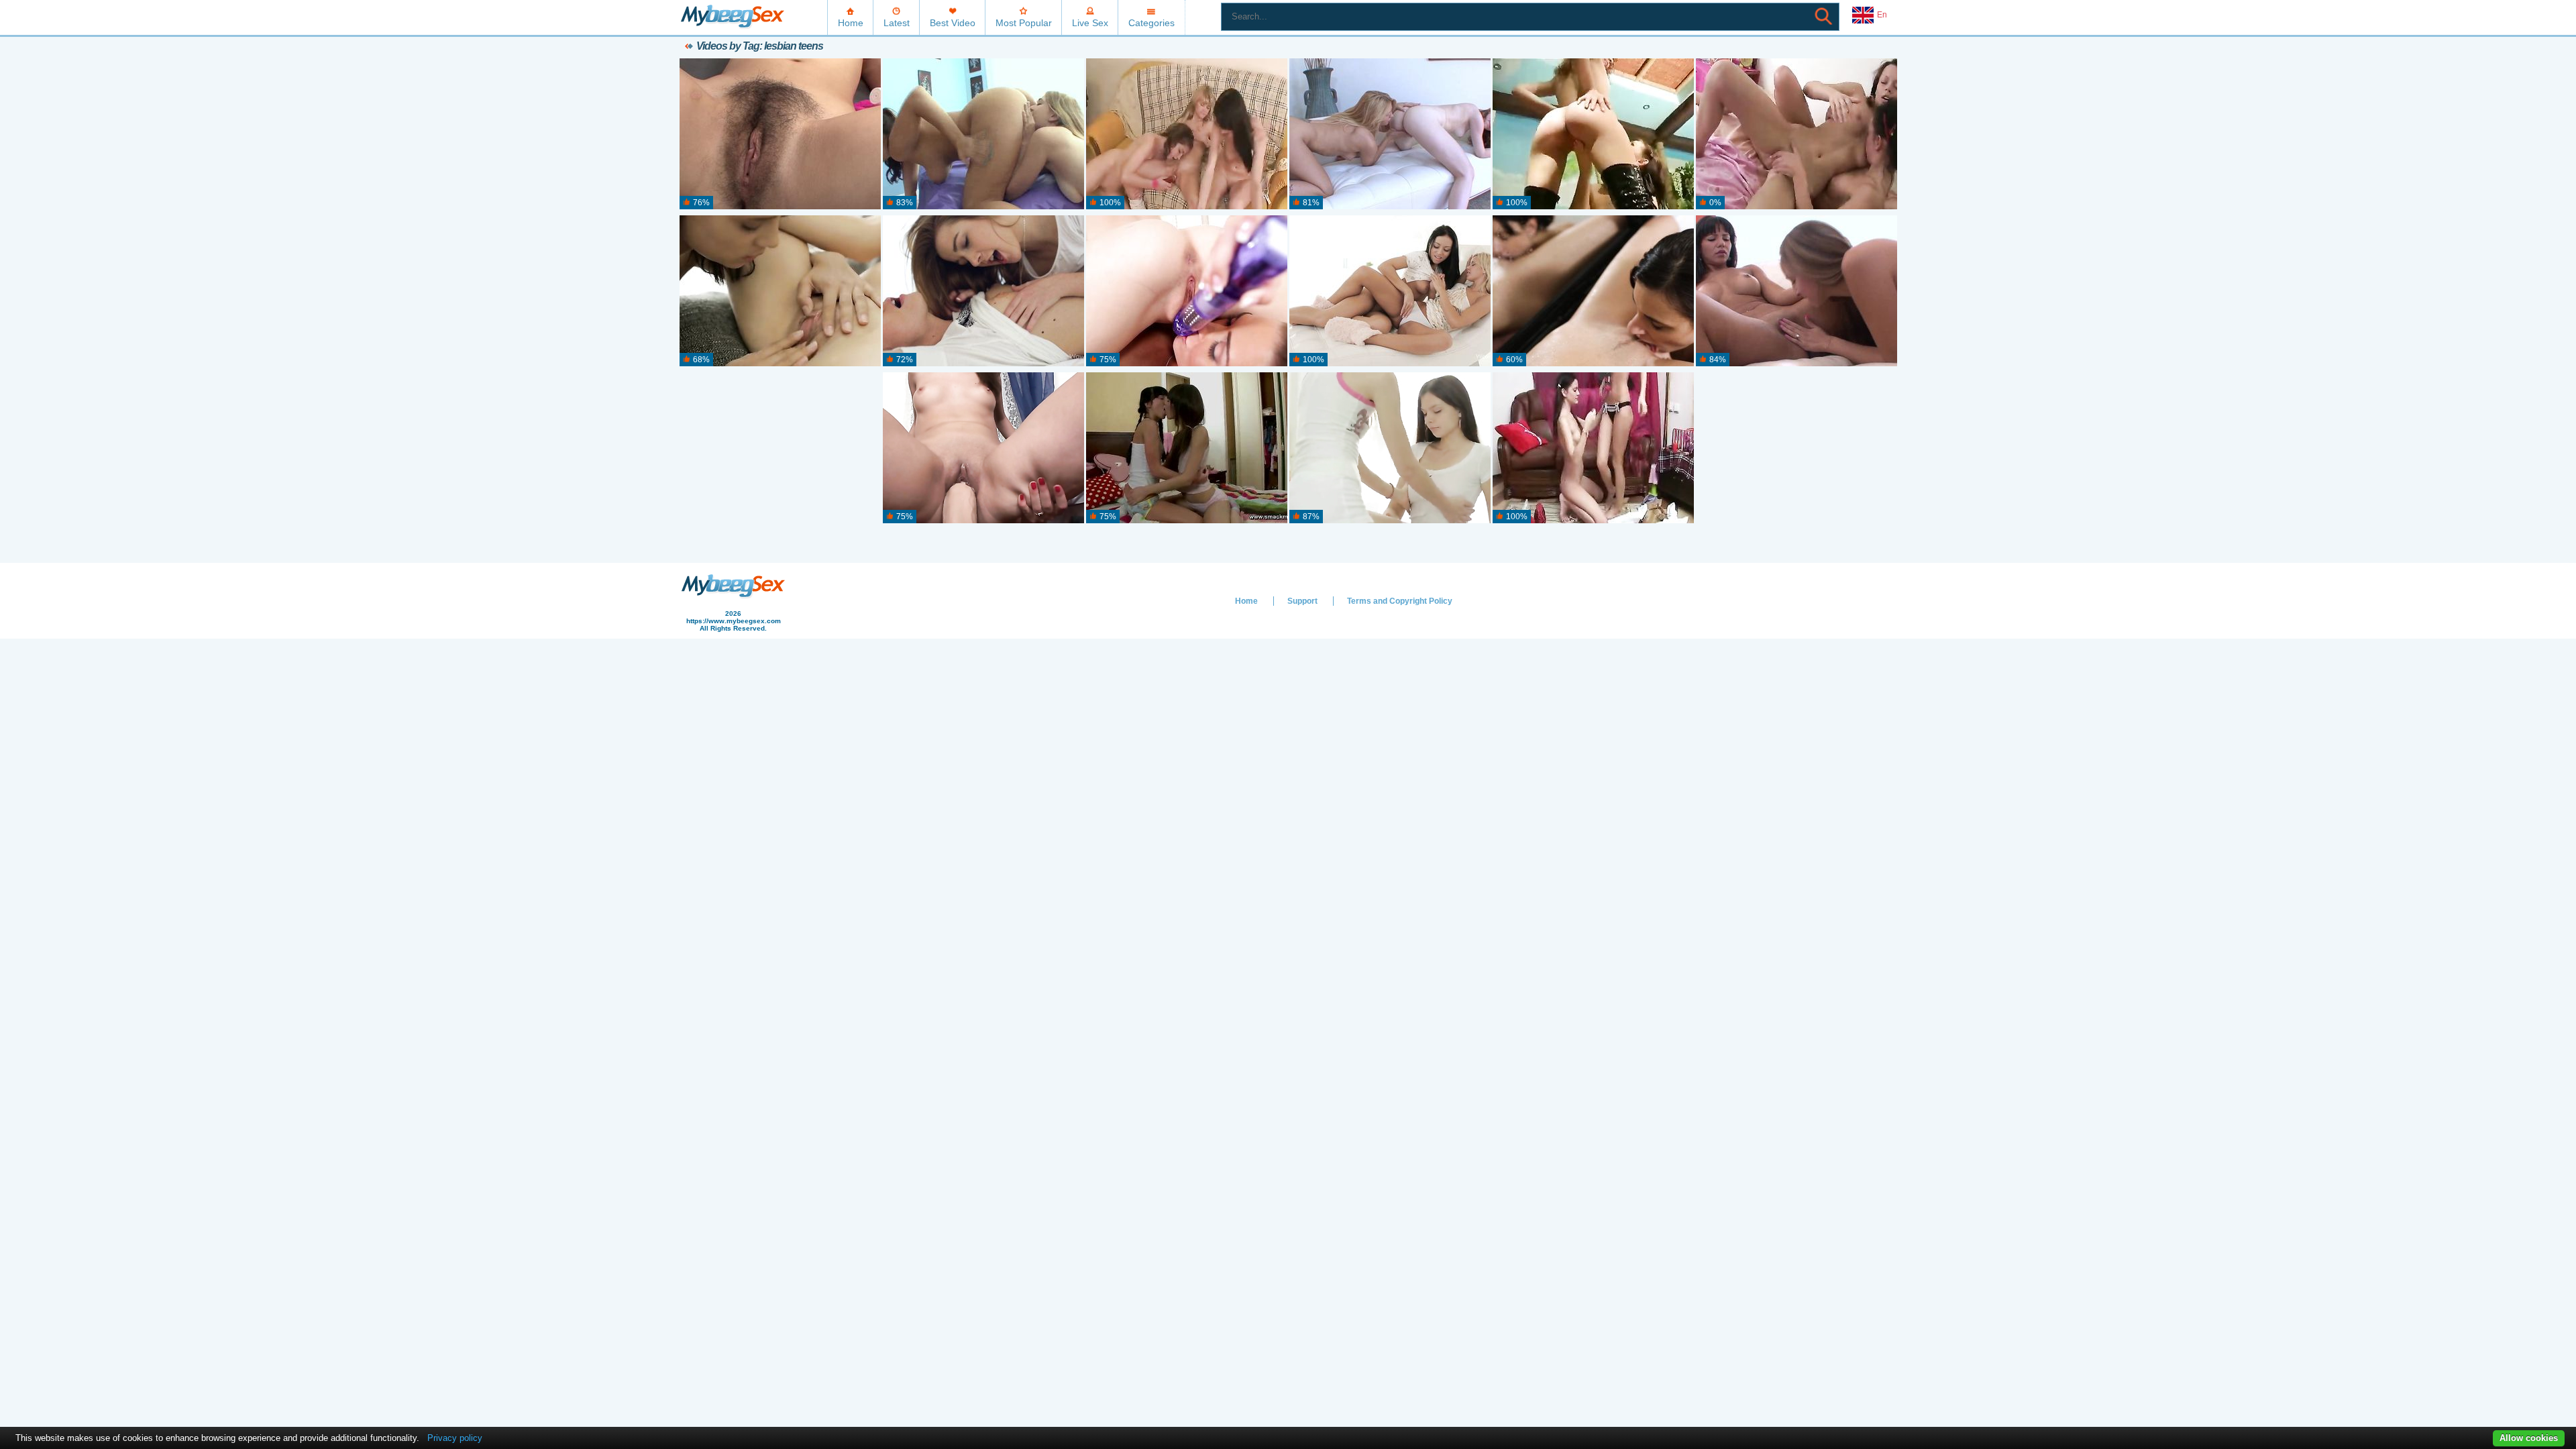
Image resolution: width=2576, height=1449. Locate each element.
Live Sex (1090, 23)
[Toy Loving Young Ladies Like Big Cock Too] (1187, 291)
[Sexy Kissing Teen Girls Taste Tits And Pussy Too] (1187, 448)
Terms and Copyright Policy (1400, 601)
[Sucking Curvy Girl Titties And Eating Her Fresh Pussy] (983, 135)
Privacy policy (455, 1438)
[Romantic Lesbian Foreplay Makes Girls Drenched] (1390, 448)
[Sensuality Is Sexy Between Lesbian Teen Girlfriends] (983, 291)
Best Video (953, 23)
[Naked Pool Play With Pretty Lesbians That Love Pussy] (1593, 135)
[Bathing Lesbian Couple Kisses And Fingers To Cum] (1593, 291)
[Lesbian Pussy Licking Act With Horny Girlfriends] (1390, 291)
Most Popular (1024, 23)
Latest (897, 23)
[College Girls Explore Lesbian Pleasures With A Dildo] (780, 135)
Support (1302, 601)
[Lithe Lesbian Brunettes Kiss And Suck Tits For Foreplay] (1593, 448)
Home (851, 23)
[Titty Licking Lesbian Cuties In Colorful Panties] (1796, 135)
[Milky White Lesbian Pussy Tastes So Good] (1390, 135)
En (1882, 15)
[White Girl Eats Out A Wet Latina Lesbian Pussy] (1796, 291)
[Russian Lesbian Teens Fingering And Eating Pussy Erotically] (780, 291)
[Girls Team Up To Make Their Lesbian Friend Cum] (1187, 135)
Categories (1151, 23)
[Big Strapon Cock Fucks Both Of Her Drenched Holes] (983, 448)
